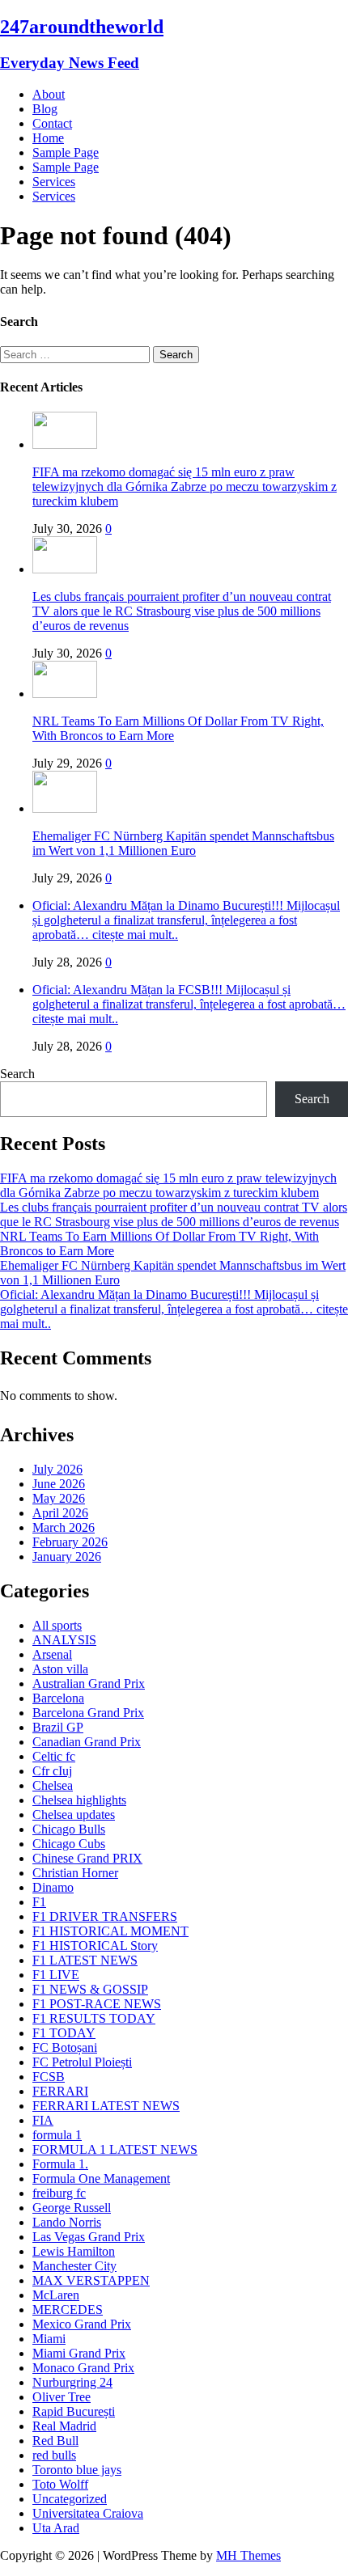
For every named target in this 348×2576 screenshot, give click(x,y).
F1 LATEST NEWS (85, 1960)
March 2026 (64, 1527)
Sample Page (66, 152)
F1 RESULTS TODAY (94, 2018)
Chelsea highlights (79, 1800)
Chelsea (53, 1785)
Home (48, 138)
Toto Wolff (60, 2484)
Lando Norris (67, 2222)
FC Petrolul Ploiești (82, 2062)
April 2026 (60, 1513)
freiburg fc (59, 2193)
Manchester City (74, 2266)
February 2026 (70, 1542)
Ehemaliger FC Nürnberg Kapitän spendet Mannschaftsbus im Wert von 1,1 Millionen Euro (183, 843)
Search (17, 1074)
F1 (39, 1902)
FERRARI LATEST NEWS (106, 2106)
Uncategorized (70, 2499)
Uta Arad (56, 2528)
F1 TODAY (64, 2033)
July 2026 (57, 1469)
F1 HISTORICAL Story (95, 1946)
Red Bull (55, 2441)
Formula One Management (101, 2178)
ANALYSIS (64, 1640)
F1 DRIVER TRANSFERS (105, 1916)
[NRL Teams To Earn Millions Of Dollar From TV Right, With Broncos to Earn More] (65, 694)
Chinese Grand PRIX (87, 1858)
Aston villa (60, 1669)
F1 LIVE (56, 1975)
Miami (49, 2339)
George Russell (72, 2208)
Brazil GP (58, 1727)
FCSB (49, 2077)
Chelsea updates (74, 1815)
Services (54, 182)
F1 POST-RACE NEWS (97, 2004)
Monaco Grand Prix (83, 2368)
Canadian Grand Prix (87, 1742)
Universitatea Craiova (88, 2513)
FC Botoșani (65, 2047)
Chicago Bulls (69, 1829)
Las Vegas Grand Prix (89, 2237)
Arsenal (52, 1654)
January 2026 (67, 1557)
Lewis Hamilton (74, 2251)
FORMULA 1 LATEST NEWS (115, 2149)
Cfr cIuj (52, 1771)
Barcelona (58, 1698)
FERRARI (60, 2091)
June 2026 (59, 1484)
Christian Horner (75, 1873)
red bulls (54, 2455)
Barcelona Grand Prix (88, 1713)
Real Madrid (64, 2426)
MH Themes (248, 2555)
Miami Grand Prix (79, 2353)
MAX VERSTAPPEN (91, 2280)
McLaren (56, 2295)
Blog (45, 109)
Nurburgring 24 (72, 2382)
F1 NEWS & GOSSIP (90, 1989)
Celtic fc (54, 1756)
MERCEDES (68, 2310)
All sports (57, 1625)
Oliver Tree (62, 2397)
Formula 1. (60, 2164)
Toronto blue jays (77, 2470)
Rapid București (74, 2411)
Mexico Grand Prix (82, 2324)
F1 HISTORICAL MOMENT (110, 1931)
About (49, 94)
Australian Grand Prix (89, 1683)
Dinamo (53, 1887)
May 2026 (59, 1498)
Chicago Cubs (69, 1844)
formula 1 (57, 2135)
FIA (43, 2120)
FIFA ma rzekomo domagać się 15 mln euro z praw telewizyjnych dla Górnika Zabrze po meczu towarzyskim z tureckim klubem (185, 486)
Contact (52, 123)
